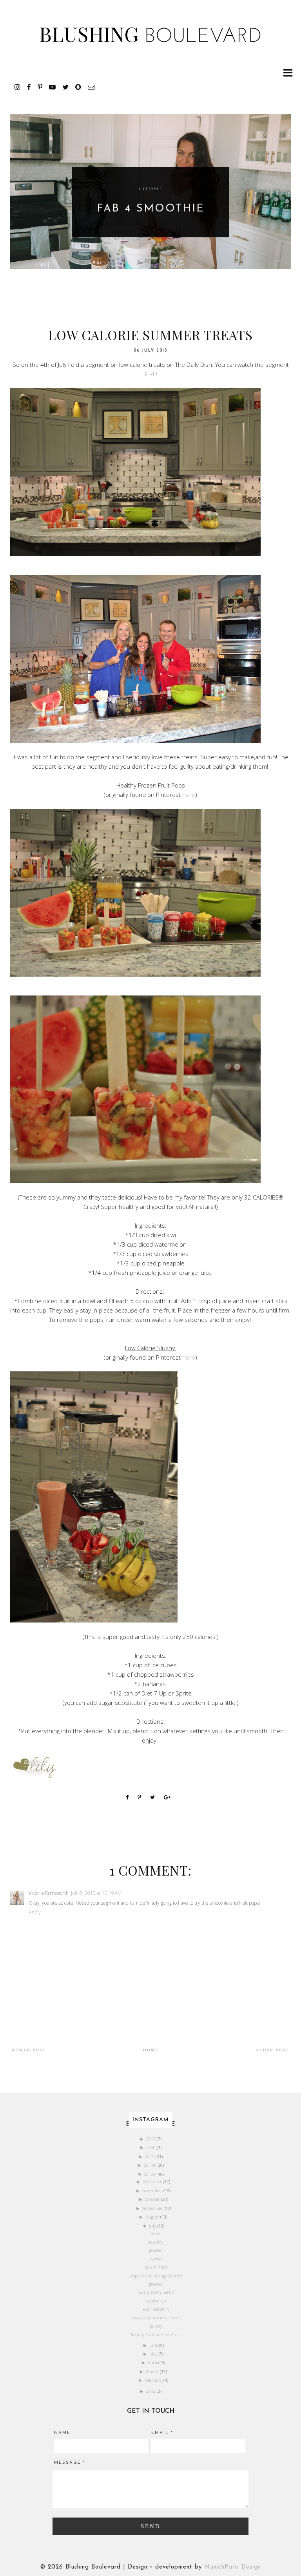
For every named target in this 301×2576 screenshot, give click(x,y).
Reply (35, 1912)
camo (156, 2259)
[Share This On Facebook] (129, 1797)
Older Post (272, 2050)
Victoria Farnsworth (49, 1893)
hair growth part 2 (156, 2292)
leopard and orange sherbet (156, 2276)
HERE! (150, 374)
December (153, 2181)
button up (156, 2301)
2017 (151, 2139)
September (153, 2208)
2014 (149, 2165)
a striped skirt (156, 2309)
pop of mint (156, 2267)
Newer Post (29, 2050)
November (153, 2190)
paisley (156, 2326)
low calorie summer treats (156, 2318)
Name (62, 2433)
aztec (156, 2233)
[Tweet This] (154, 1797)
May (154, 2354)
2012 (151, 2391)
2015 (150, 2156)
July (153, 2226)
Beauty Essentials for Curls (156, 2334)
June (154, 2345)
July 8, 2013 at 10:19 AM (96, 1893)
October (153, 2199)
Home (151, 2050)
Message (70, 2463)
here (189, 795)
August (153, 2217)
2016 (151, 2147)
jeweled (156, 2250)
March (153, 2371)
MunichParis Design (233, 2567)
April (153, 2362)
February (154, 2380)
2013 (149, 2174)
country (156, 2242)
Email (162, 2433)
